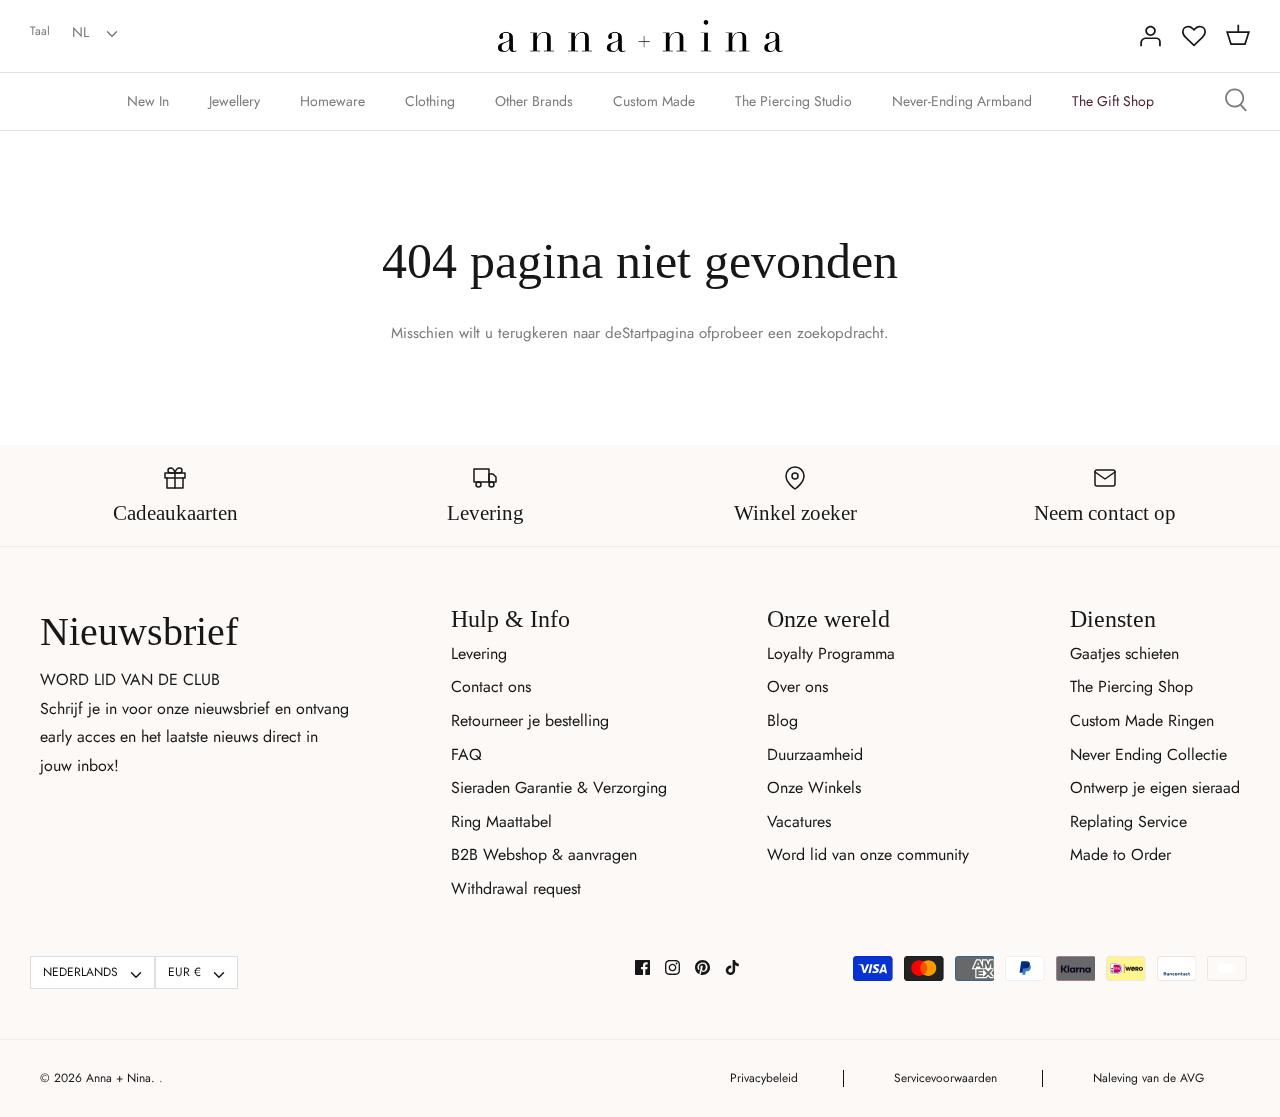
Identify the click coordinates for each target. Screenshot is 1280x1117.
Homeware (332, 101)
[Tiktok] (732, 967)
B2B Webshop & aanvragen (544, 854)
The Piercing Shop (1131, 686)
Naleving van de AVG (1148, 1078)
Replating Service (1128, 821)
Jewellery (234, 101)
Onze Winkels (814, 787)
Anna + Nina (118, 1078)
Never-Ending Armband (962, 101)
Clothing (430, 101)
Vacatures (799, 821)
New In (148, 101)
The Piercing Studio (793, 101)
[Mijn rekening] (1150, 36)
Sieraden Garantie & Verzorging (559, 787)
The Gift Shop (1113, 101)
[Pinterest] (702, 967)
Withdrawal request (516, 888)
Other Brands (534, 101)
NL (80, 32)
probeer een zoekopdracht (797, 333)
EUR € (184, 972)
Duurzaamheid (815, 754)
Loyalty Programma (831, 653)
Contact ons (491, 686)
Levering (479, 653)
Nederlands (80, 972)
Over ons (797, 686)
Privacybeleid (764, 1078)
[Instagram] (672, 967)
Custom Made (654, 101)
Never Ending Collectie (1148, 754)
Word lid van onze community (868, 854)
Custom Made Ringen (1142, 720)
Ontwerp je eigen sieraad (1155, 787)
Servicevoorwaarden (945, 1078)
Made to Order (1120, 854)
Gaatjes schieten (1124, 653)
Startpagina (658, 333)
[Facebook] (642, 967)
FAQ (466, 754)
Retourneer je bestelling (530, 720)
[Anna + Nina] (640, 36)
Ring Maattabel (501, 821)
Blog (782, 720)
